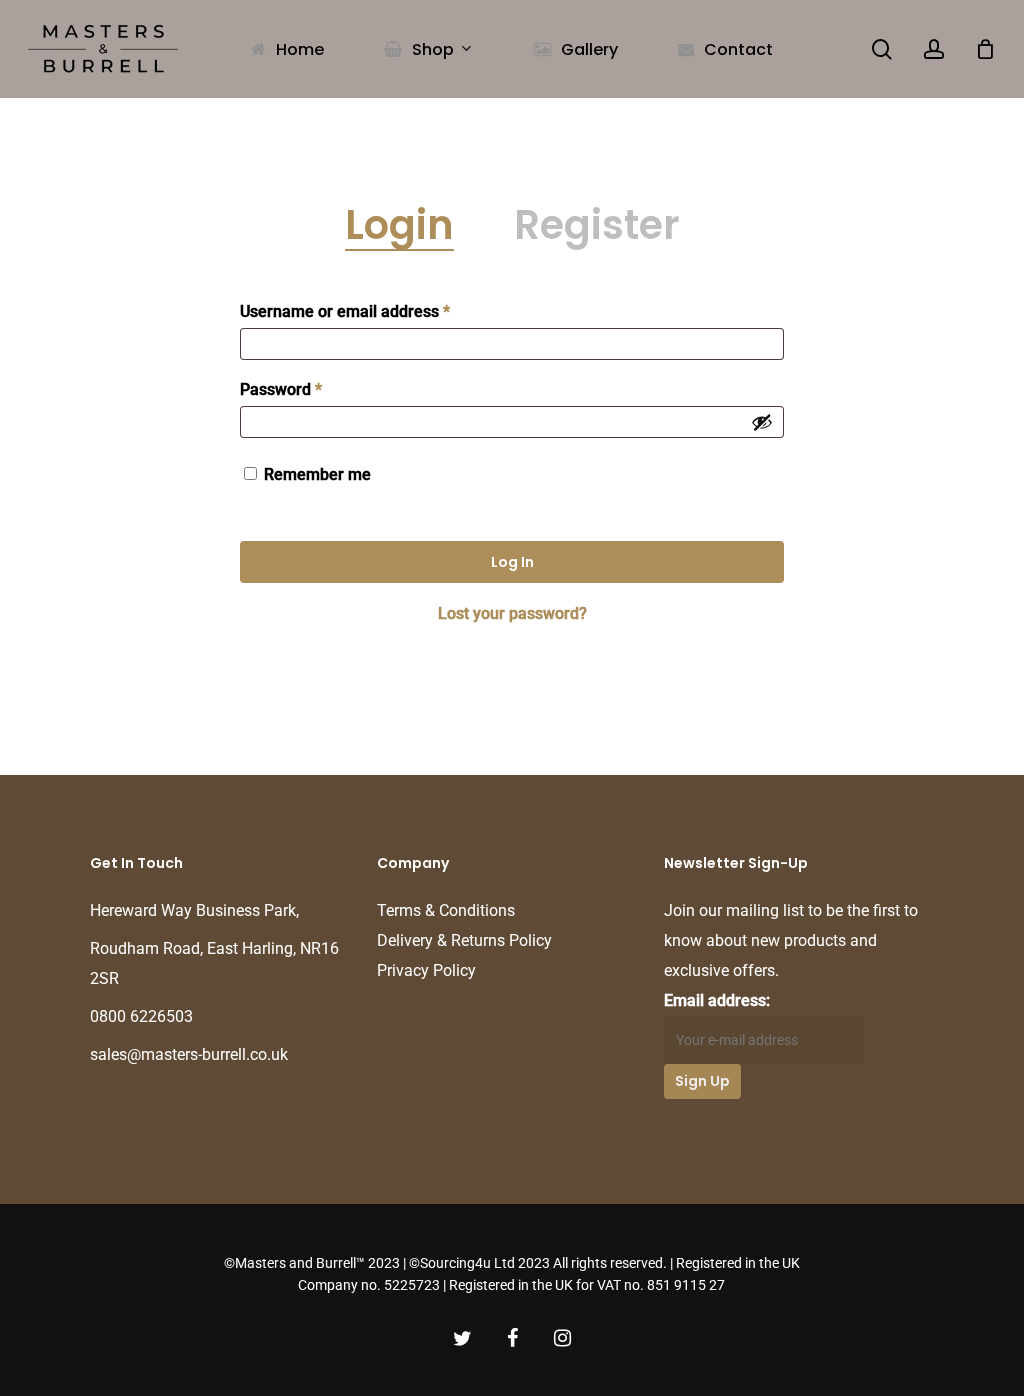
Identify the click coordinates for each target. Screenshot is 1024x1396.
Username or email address (345, 311)
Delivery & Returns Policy (464, 940)
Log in (512, 562)
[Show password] (762, 422)
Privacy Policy (426, 970)
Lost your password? (512, 613)
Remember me (317, 474)
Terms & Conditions (446, 910)
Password (281, 389)
